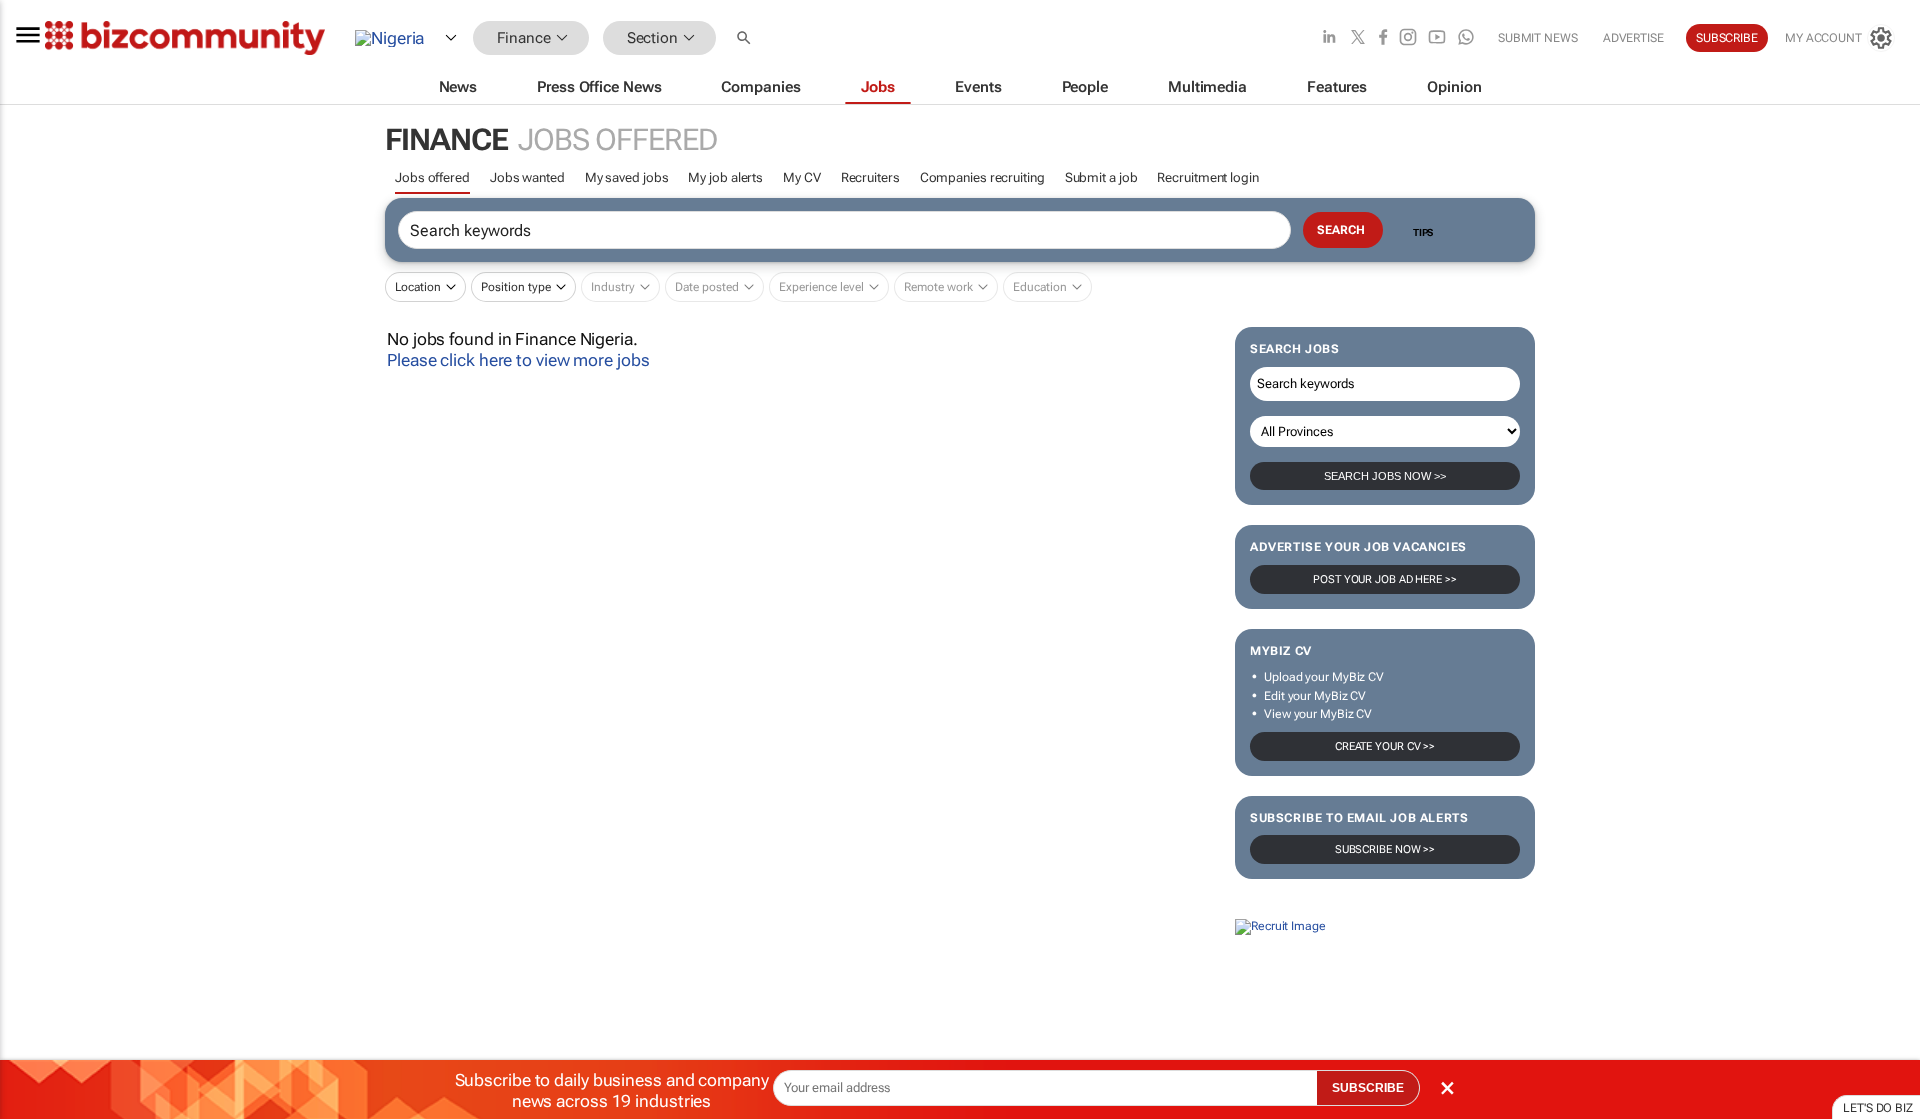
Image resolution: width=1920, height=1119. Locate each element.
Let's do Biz (1878, 1108)
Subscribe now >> (1385, 849)
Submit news (1538, 38)
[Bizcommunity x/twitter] (1358, 38)
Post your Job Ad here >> (1385, 579)
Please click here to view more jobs (518, 360)
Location (418, 287)
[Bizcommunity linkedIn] (1329, 38)
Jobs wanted (527, 177)
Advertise (1633, 38)
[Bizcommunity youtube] (1437, 38)
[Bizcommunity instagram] (1408, 38)
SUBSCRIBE (1368, 1088)
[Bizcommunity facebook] (1383, 38)
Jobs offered (432, 177)
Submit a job (1101, 177)
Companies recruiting (982, 177)
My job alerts (725, 177)
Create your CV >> (1385, 746)
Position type (516, 287)
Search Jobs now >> (1385, 476)
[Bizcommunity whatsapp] (1466, 38)
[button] (746, 38)
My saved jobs (627, 177)
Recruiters (870, 177)
